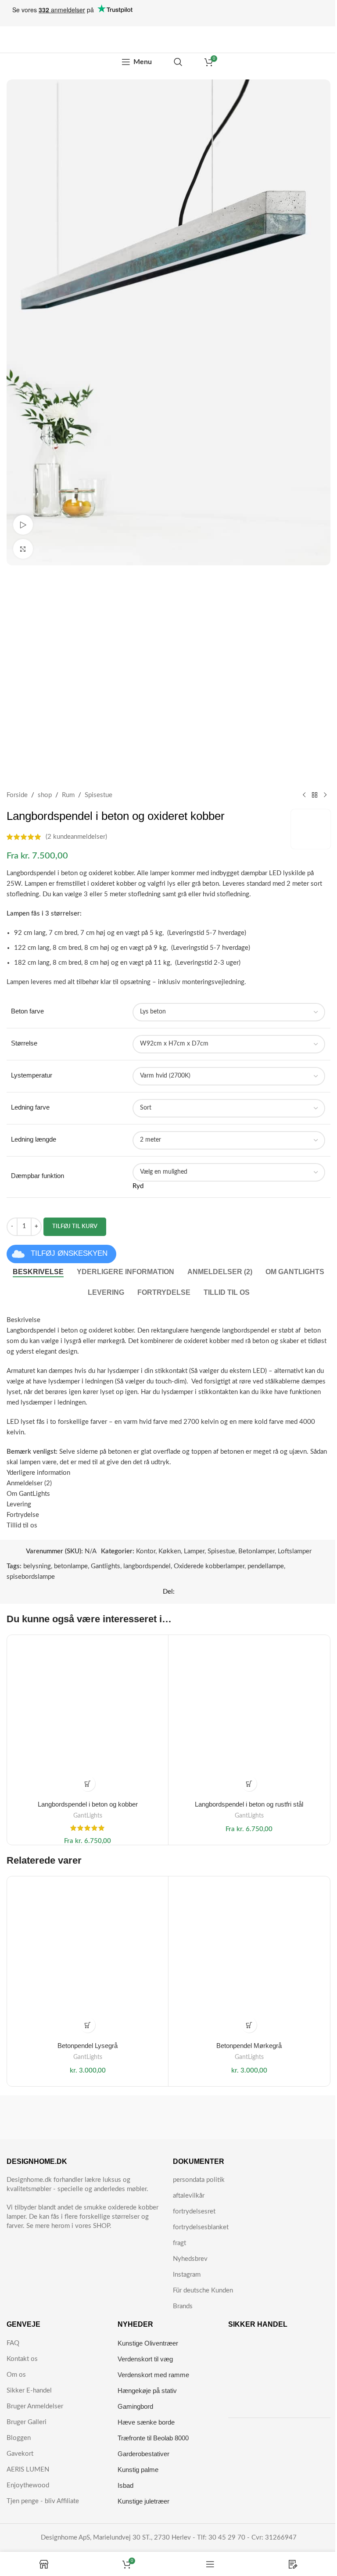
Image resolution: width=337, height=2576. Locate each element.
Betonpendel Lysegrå (88, 2046)
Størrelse (24, 1043)
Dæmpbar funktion (38, 1176)
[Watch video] (23, 525)
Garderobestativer (143, 2454)
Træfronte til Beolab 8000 (153, 2438)
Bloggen (19, 2438)
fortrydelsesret (194, 2211)
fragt (179, 2243)
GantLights (88, 1816)
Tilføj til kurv (75, 1227)
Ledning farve (30, 1107)
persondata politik (199, 2180)
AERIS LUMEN (28, 2470)
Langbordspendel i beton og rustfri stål (249, 1804)
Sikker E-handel (29, 2391)
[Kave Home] (88, 2117)
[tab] (38, 1272)
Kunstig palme (138, 2470)
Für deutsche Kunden (203, 2290)
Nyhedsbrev (190, 2259)
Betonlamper (256, 1551)
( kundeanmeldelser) (76, 837)
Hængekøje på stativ (147, 2391)
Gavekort (20, 2454)
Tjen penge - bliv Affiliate (43, 2501)
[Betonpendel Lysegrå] (88, 1957)
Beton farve (27, 1011)
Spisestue (99, 795)
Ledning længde (34, 1139)
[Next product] (325, 795)
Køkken (170, 1551)
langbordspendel (147, 1566)
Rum (68, 795)
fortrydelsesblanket (201, 2227)
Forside (17, 795)
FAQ (13, 2343)
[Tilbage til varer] (315, 795)
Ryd (138, 1186)
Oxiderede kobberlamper (209, 1566)
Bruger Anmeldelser (35, 2406)
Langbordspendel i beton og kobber (88, 1804)
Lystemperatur (32, 1075)
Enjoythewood (28, 2485)
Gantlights (106, 1566)
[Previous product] (304, 795)
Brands (183, 2306)
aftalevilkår (189, 2196)
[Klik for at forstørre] (23, 549)
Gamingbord (135, 2406)
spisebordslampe (31, 1577)
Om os (16, 2375)
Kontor (146, 1551)
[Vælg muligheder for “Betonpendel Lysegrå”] (88, 2025)
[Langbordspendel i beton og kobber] (88, 1716)
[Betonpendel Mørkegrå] (249, 1957)
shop (45, 795)
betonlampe (71, 1566)
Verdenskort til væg (145, 2359)
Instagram (187, 2275)
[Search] (178, 62)
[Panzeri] (249, 2117)
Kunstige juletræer (143, 2501)
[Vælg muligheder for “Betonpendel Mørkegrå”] (249, 2025)
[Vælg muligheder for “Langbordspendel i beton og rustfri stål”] (249, 1784)
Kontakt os (22, 2359)
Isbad (125, 2485)
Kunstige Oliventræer (148, 2343)
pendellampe (266, 1566)
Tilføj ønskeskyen (69, 1253)
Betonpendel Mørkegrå (249, 2046)
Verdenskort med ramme (153, 2375)
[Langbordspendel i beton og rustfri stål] (249, 1716)
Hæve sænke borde (146, 2422)
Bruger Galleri (27, 2422)
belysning (37, 1566)
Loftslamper (295, 1551)
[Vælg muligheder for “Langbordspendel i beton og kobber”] (88, 1784)
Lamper (194, 1551)
